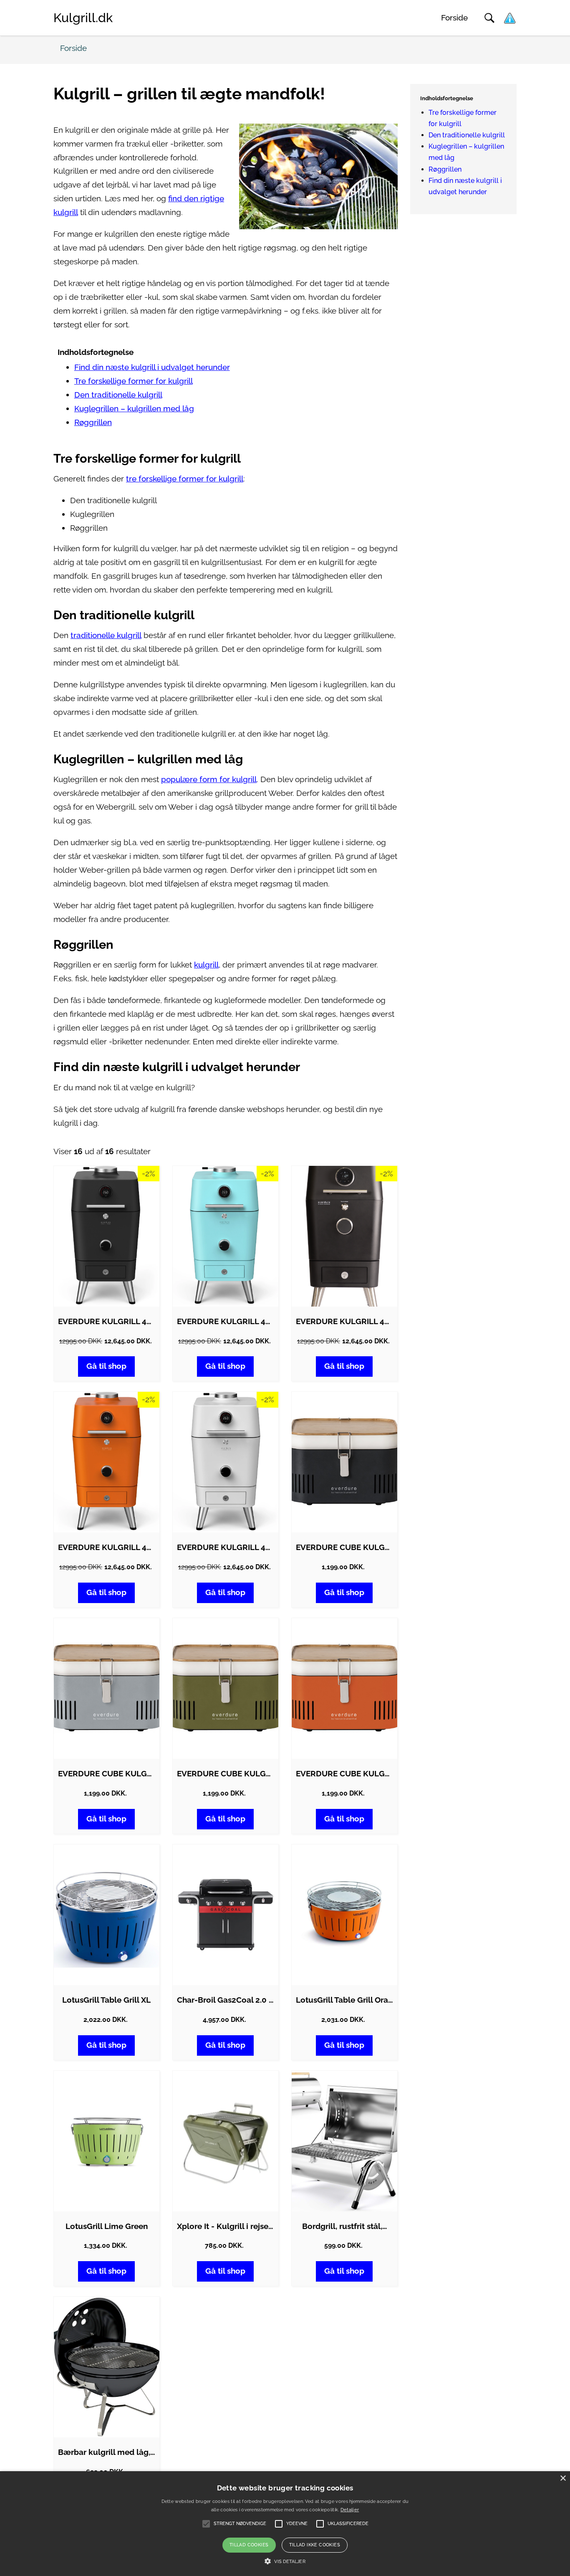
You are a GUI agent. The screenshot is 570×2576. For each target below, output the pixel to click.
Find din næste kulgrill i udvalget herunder (152, 367)
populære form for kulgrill (209, 779)
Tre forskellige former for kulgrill (134, 381)
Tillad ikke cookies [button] (315, 2545)
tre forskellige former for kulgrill (185, 479)
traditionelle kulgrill (106, 635)
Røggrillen (93, 422)
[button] (285, 2561)
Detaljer (350, 2510)
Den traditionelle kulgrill (118, 395)
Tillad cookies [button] (249, 2545)
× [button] (563, 2478)
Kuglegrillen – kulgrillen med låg (134, 409)
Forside (454, 18)
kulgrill (206, 965)
